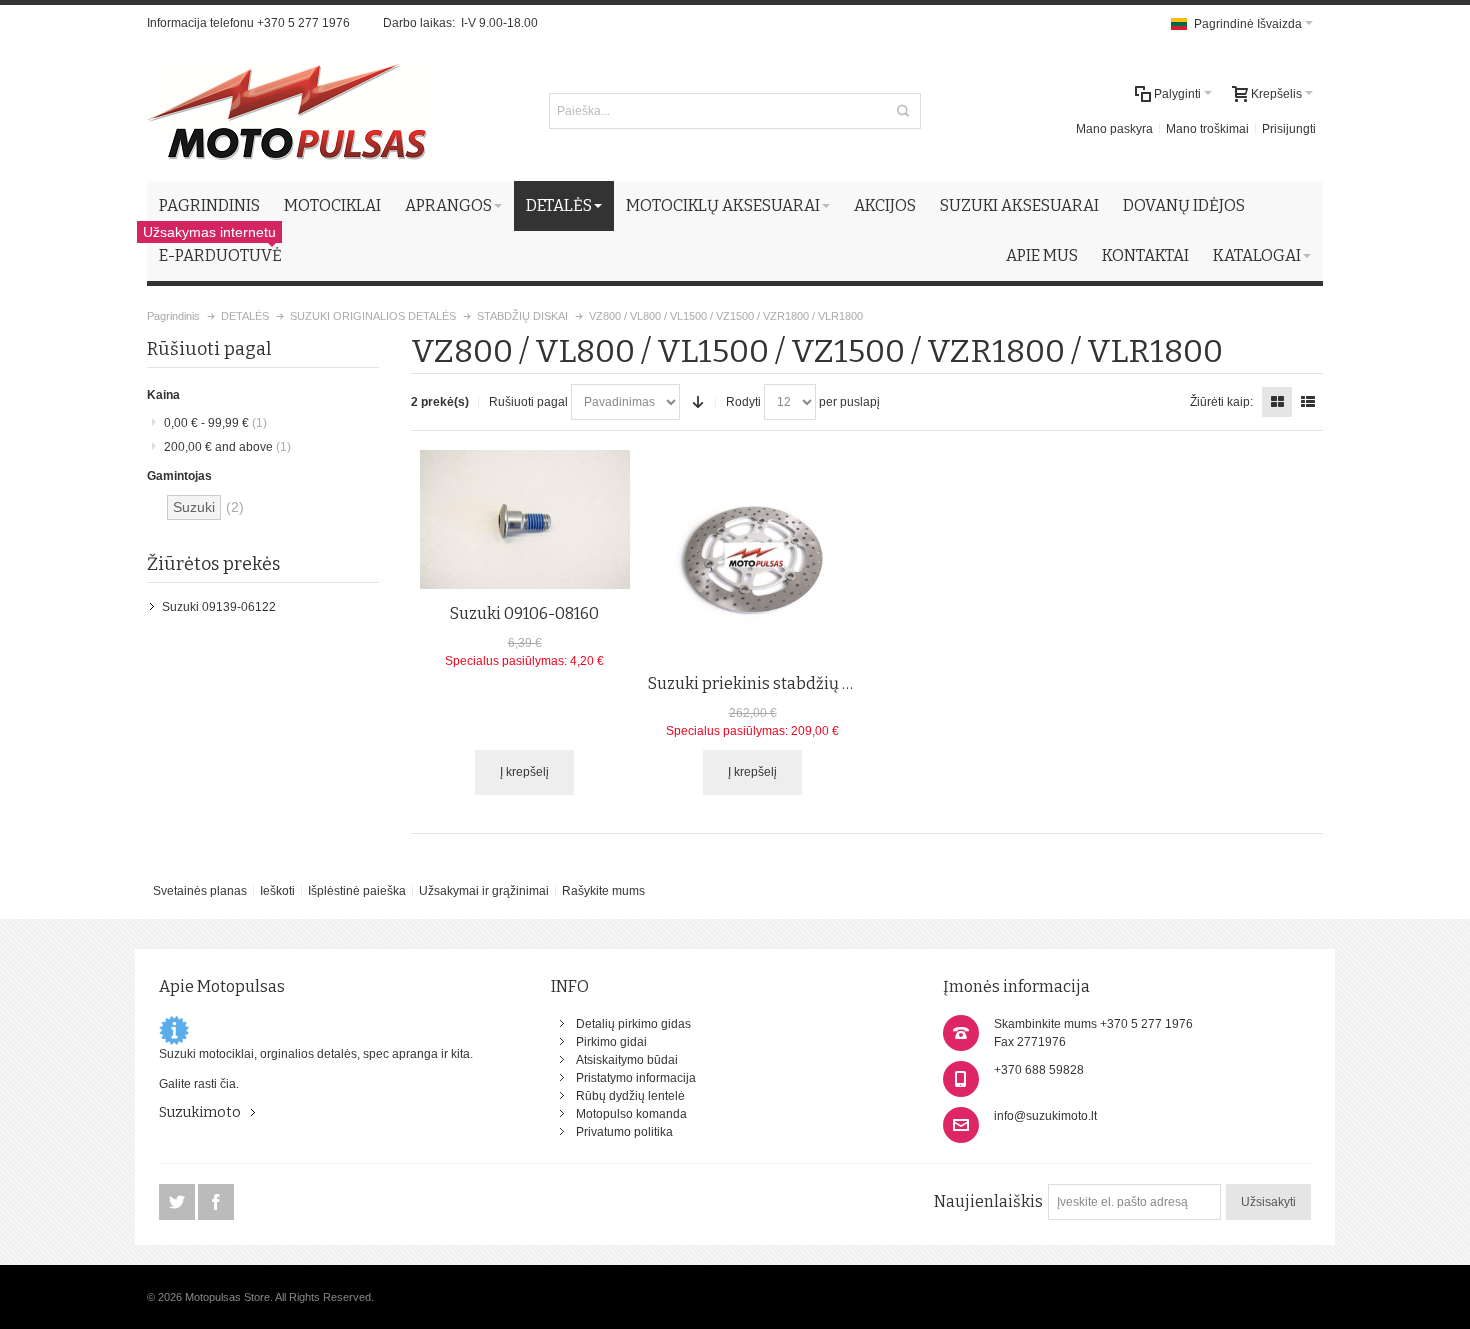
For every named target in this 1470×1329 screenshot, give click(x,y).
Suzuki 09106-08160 (524, 613)
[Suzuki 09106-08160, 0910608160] (525, 519)
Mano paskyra (1114, 129)
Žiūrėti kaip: (1221, 402)
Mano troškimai (1207, 129)
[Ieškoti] (903, 111)
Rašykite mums (603, 891)
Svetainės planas (200, 891)
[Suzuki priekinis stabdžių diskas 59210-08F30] (753, 555)
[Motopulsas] (288, 111)
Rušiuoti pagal (528, 402)
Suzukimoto (200, 1112)
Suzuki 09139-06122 (219, 607)
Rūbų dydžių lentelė (630, 1096)
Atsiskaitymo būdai (627, 1060)
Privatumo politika (624, 1132)
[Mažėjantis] (698, 402)
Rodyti (743, 402)
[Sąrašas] (1308, 402)
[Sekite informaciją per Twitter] (178, 1203)
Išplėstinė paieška (357, 891)
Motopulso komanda (631, 1114)
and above (227, 447)
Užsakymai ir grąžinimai (484, 891)
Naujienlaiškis (988, 1201)
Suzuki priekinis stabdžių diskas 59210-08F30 (819, 683)
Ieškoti (277, 891)
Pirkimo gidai (611, 1042)
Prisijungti (1289, 129)
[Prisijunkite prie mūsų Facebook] (216, 1203)
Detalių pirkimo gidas (633, 1024)
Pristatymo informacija (636, 1078)
